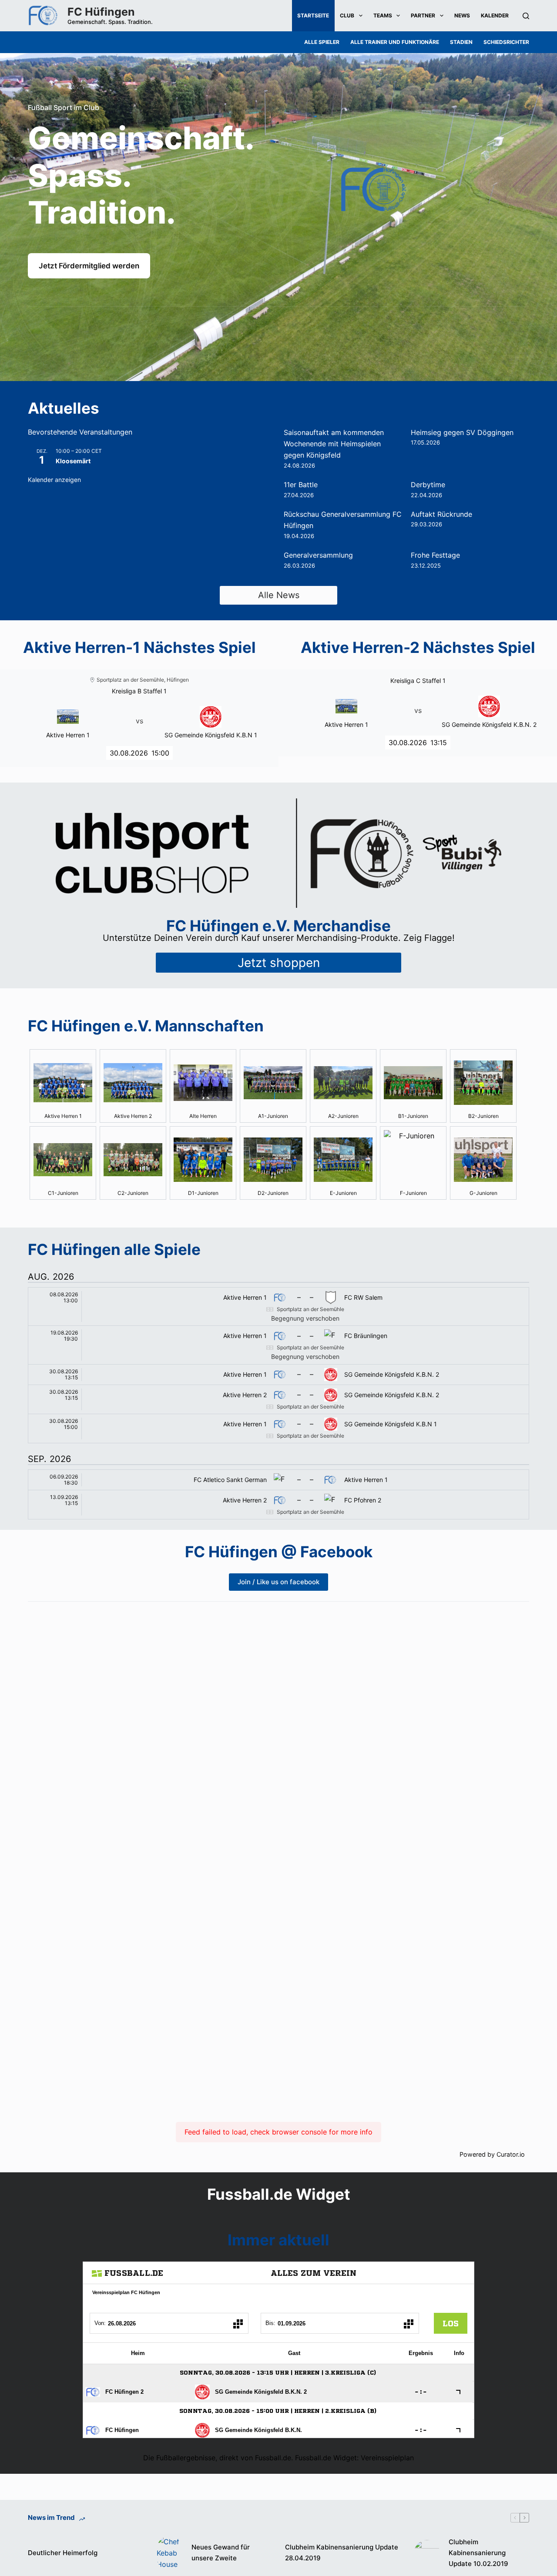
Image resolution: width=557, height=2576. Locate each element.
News (462, 15)
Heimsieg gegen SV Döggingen (462, 432)
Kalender (495, 15)
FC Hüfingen (101, 12)
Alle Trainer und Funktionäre (395, 42)
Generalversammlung (318, 555)
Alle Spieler (322, 42)
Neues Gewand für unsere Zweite (221, 2553)
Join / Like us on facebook (278, 1582)
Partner (423, 15)
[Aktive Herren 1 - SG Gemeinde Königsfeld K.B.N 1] (278, 1429)
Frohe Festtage (435, 555)
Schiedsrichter (506, 42)
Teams (383, 15)
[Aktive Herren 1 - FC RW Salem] (278, 1307)
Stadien (461, 42)
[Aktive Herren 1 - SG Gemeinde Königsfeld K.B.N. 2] (278, 1375)
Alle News (279, 595)
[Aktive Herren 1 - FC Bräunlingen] (278, 1345)
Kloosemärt (73, 461)
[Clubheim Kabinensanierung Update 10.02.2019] (427, 2553)
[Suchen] (526, 16)
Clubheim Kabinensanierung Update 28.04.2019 (342, 2553)
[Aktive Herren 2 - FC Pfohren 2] (278, 1505)
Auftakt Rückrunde (441, 514)
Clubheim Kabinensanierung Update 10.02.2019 (478, 2553)
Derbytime (428, 485)
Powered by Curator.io (492, 2154)
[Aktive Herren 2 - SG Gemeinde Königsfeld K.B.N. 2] (278, 1399)
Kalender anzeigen (54, 480)
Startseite (313, 15)
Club (347, 15)
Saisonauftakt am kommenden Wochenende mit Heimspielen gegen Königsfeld (334, 444)
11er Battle (301, 485)
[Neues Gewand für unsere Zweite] (170, 2553)
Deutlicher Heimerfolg (63, 2553)
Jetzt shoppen (279, 963)
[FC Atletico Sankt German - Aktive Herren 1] (278, 1480)
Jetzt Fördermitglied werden (89, 266)
